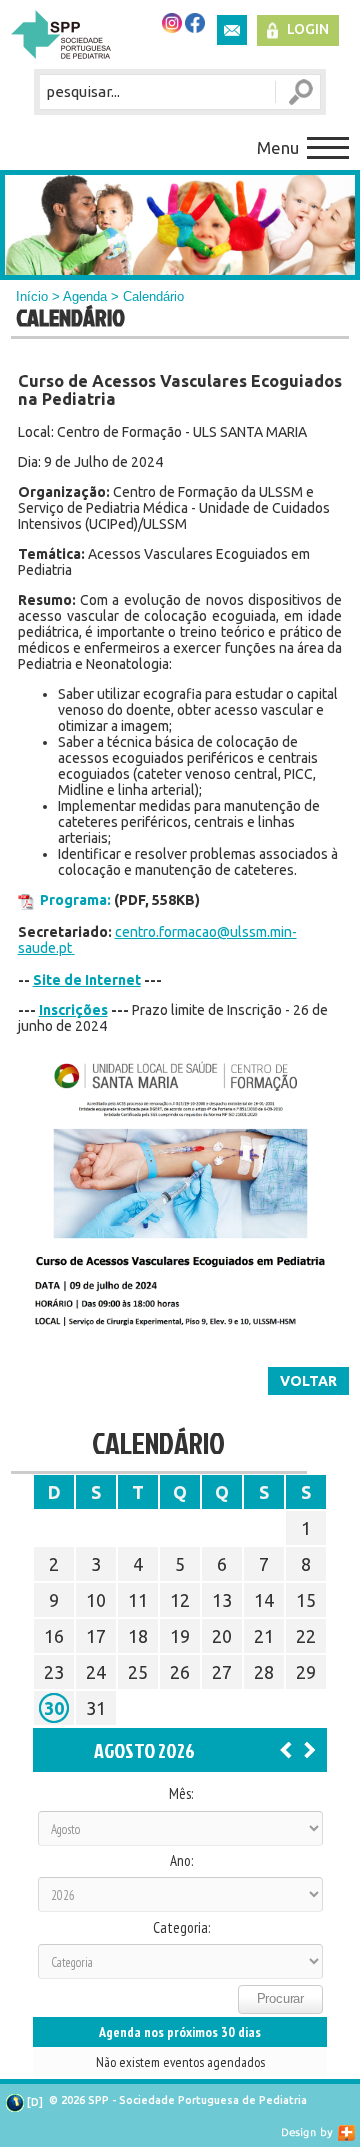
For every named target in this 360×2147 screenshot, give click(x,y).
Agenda (85, 296)
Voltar (308, 1381)
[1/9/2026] (310, 1749)
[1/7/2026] (286, 1749)
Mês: (181, 1794)
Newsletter (232, 30)
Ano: (181, 1861)
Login (308, 29)
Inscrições (73, 1010)
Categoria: (181, 1928)
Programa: (75, 900)
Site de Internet (87, 980)
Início (32, 296)
